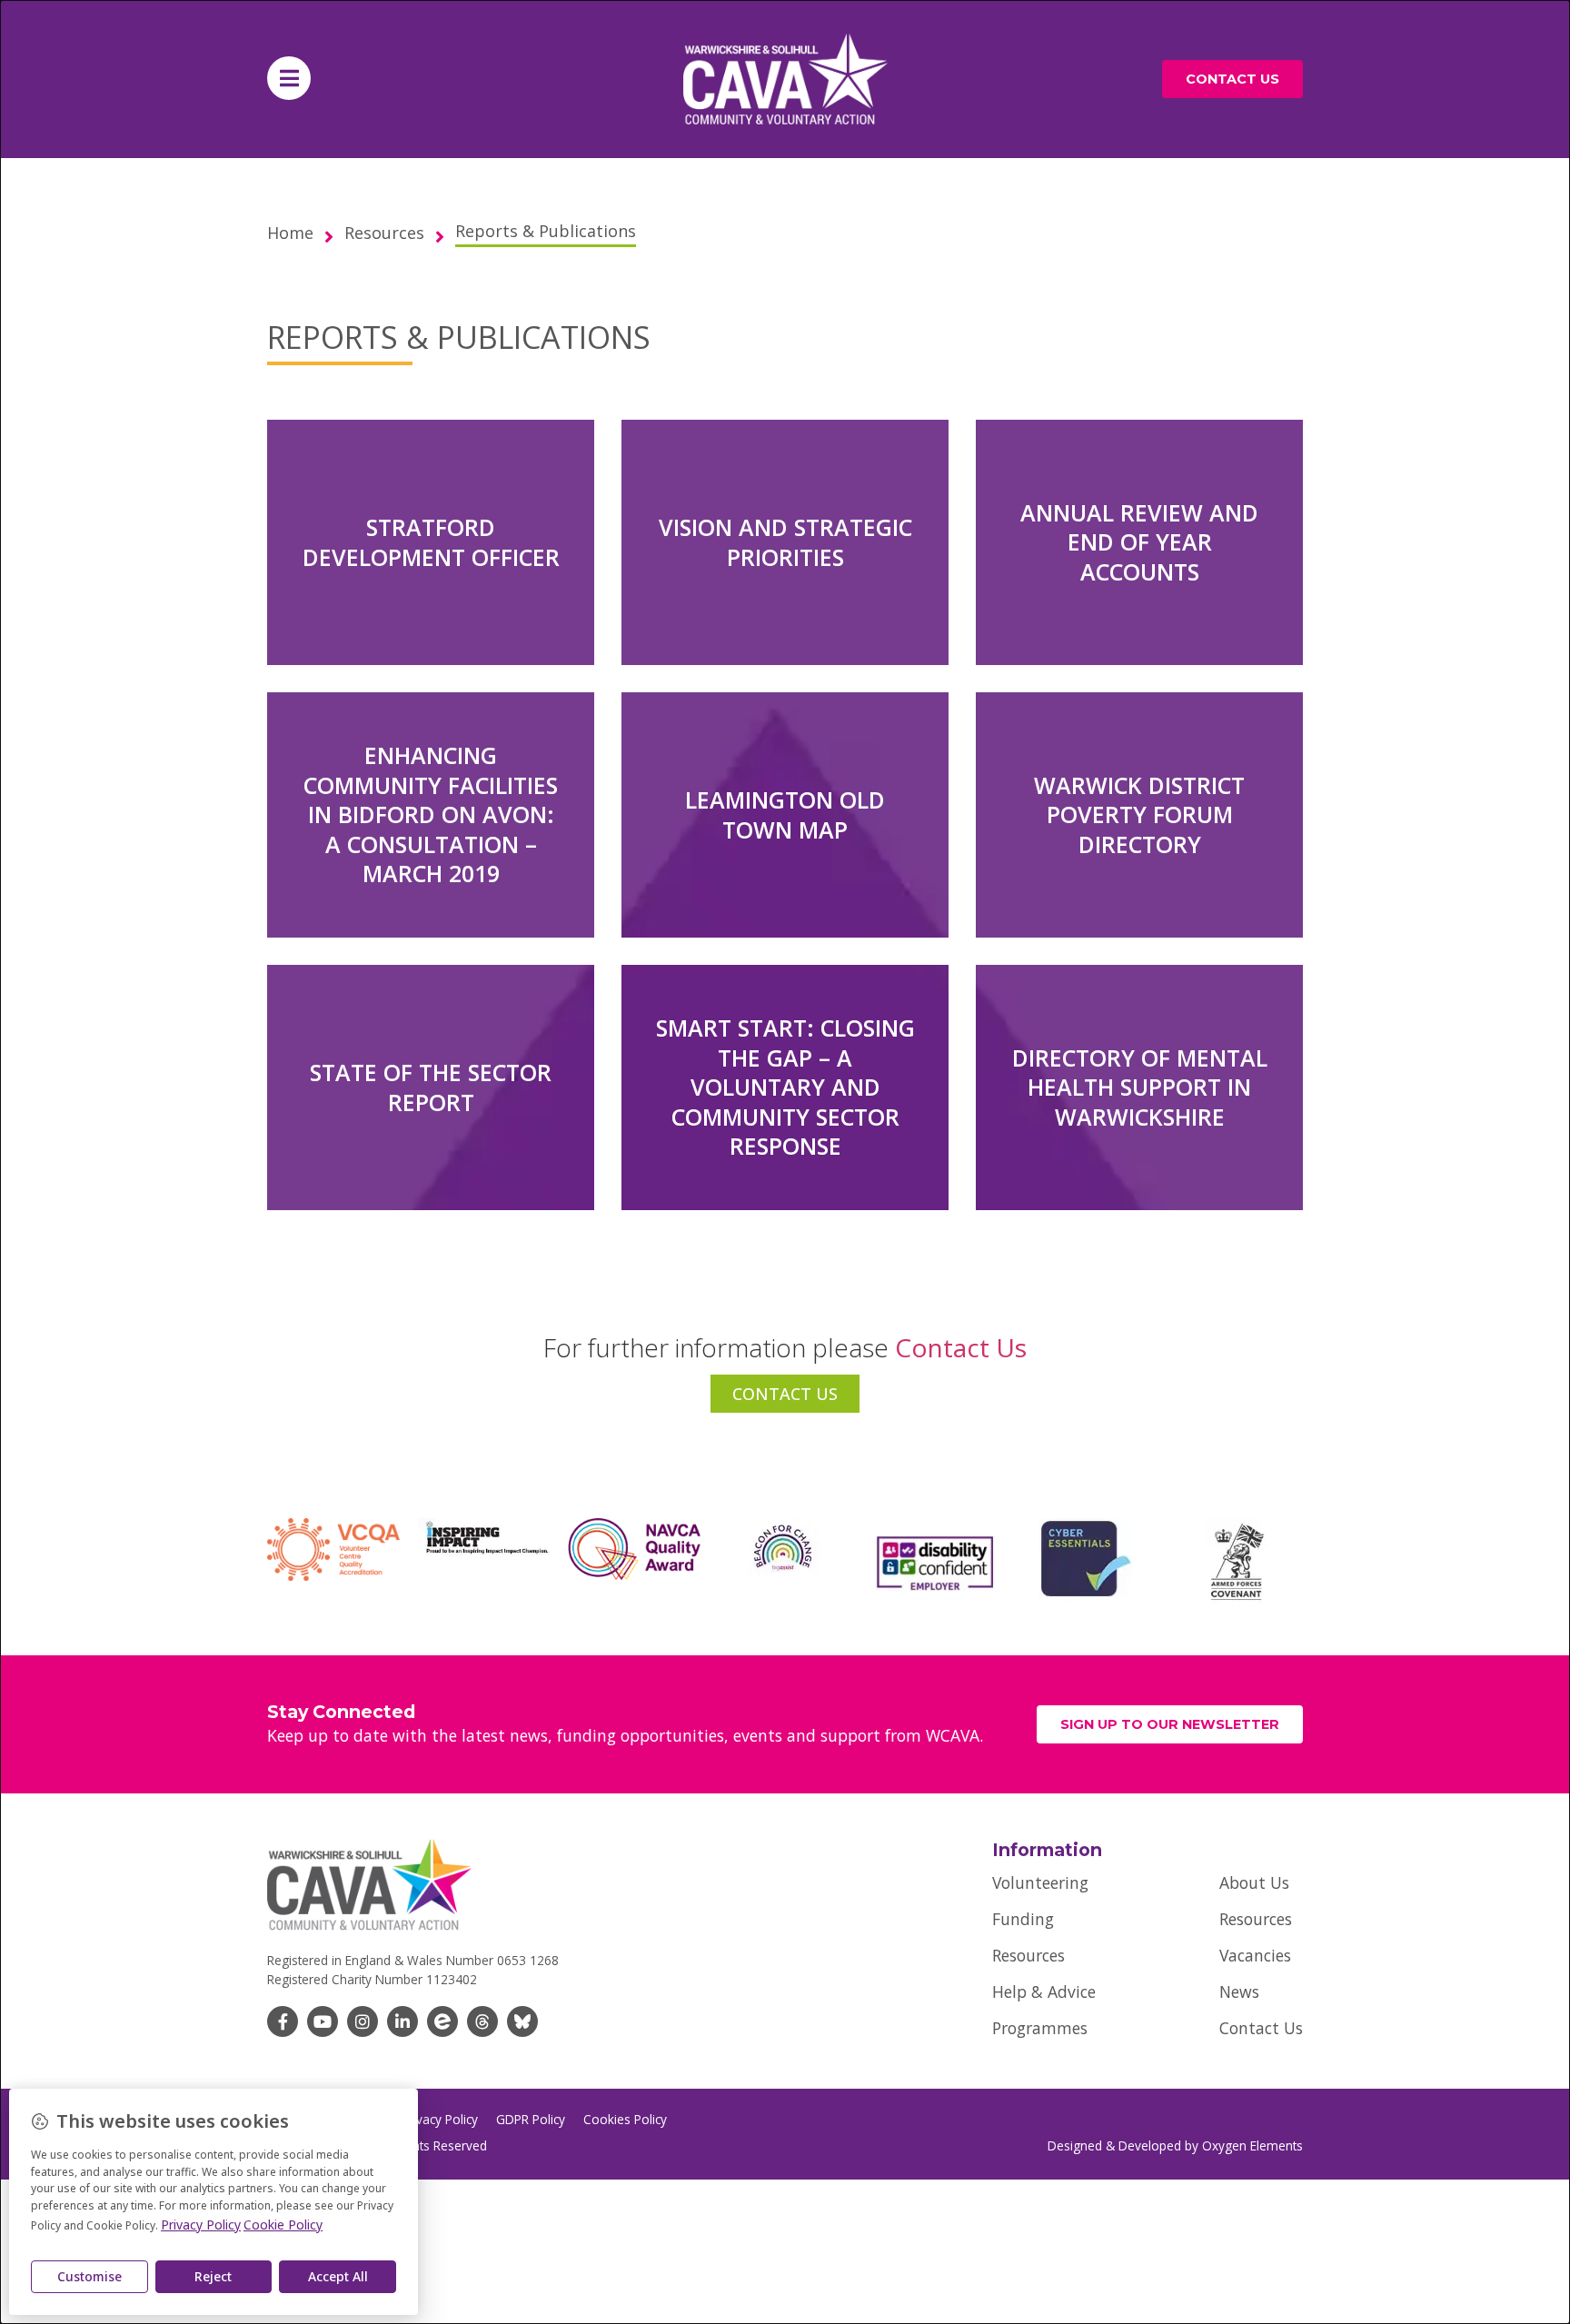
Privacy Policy (440, 2120)
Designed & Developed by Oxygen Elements (1175, 2145)
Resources (1028, 1955)
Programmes (1040, 2028)
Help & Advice (1044, 1991)
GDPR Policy (531, 2120)
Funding (1023, 1919)
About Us (1254, 1882)
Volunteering (1040, 1882)
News (1239, 1991)
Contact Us (1261, 2028)
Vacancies (1255, 1955)
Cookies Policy (625, 2120)
